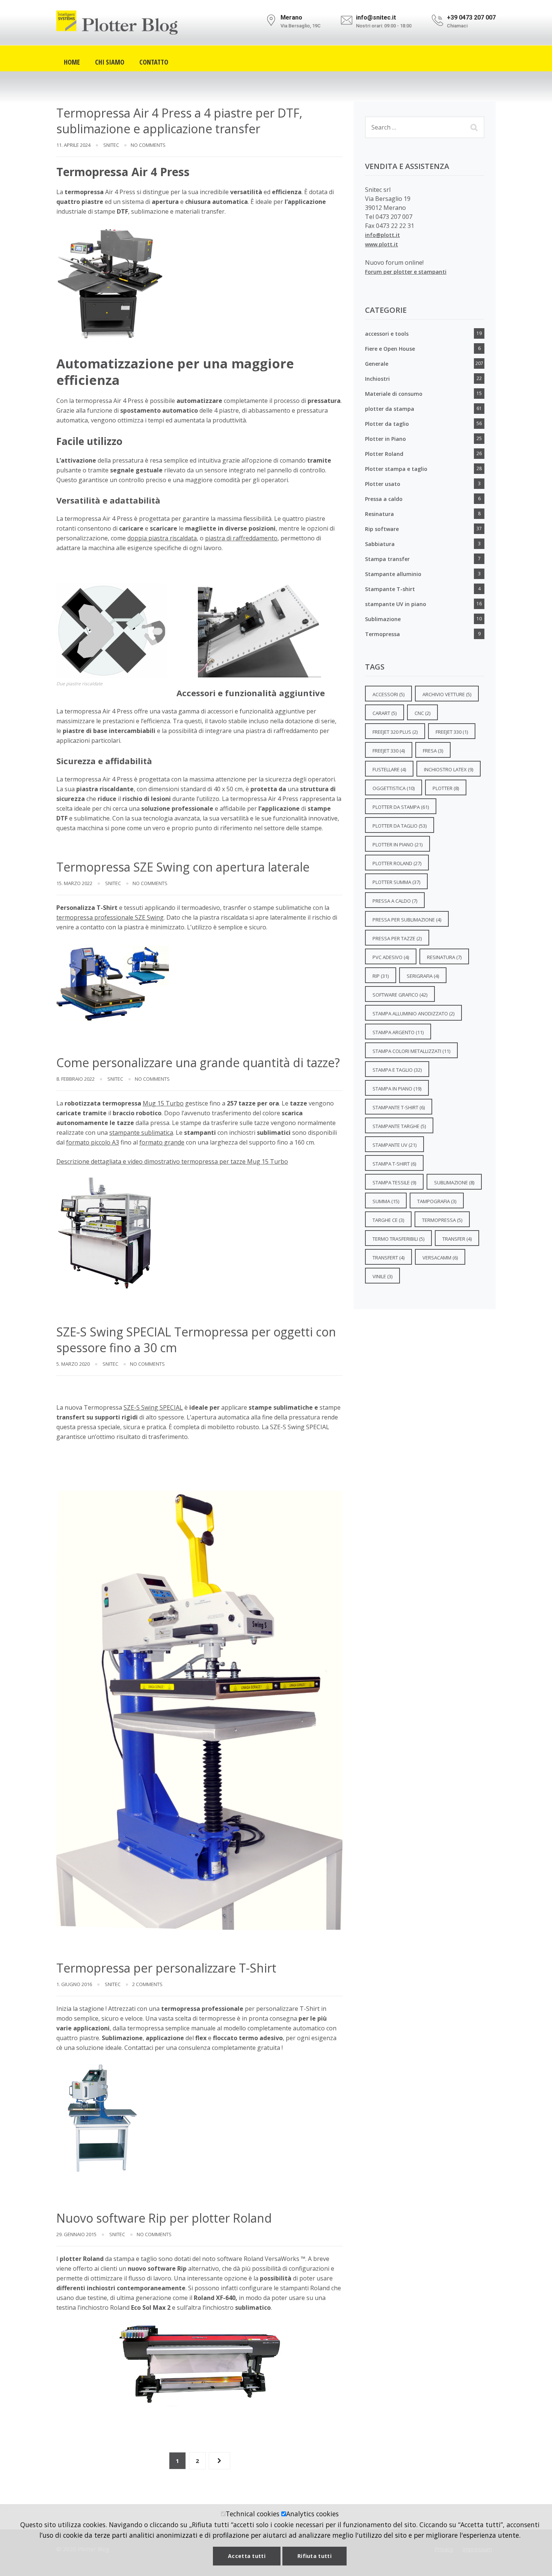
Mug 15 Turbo (163, 1103)
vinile (382, 1276)
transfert (388, 1258)
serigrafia (423, 976)
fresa (433, 751)
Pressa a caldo (384, 499)
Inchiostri (377, 379)
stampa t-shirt (394, 1164)
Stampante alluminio (393, 574)
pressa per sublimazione (407, 920)
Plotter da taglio (387, 424)
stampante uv (394, 1145)
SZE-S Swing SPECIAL (153, 1407)
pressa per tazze (397, 938)
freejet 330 (452, 732)
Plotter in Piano (385, 439)
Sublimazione (383, 619)
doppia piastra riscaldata (162, 538)
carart (385, 713)
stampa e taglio (397, 1070)
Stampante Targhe (399, 1126)
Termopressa (382, 634)
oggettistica (394, 788)
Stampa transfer (387, 559)
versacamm (440, 1258)
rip (381, 976)
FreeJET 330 (389, 751)
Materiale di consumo (394, 394)
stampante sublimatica (141, 1133)
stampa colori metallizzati (411, 1051)
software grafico (400, 995)
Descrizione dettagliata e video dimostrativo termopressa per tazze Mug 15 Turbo (172, 1161)
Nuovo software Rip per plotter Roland (164, 2218)
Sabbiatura (380, 544)
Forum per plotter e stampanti (406, 272)
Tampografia (437, 1201)
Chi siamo (110, 61)
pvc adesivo (391, 957)
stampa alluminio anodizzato (413, 1014)
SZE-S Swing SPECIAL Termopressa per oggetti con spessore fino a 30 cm (196, 1340)
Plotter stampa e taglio (396, 469)
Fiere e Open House (390, 349)
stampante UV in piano (396, 604)
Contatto (154, 61)
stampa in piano (397, 1089)
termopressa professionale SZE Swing (110, 917)
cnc (422, 713)
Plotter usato (383, 484)
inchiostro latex (449, 769)
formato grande (162, 1142)
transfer (457, 1239)
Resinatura (379, 514)
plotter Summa (396, 882)
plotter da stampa (390, 409)
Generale (377, 364)
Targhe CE (388, 1220)
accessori (388, 694)
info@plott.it (382, 235)
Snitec (111, 145)
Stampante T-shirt (390, 589)
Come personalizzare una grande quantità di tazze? (198, 1063)
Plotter (446, 788)
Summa (386, 1201)
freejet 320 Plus (395, 732)
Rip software (382, 529)
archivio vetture (447, 694)
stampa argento (398, 1032)
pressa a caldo (395, 901)
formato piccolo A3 (93, 1142)
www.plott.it (382, 244)
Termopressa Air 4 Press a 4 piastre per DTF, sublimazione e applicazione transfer (179, 121)
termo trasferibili (398, 1239)
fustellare (389, 769)
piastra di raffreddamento (241, 538)
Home (72, 61)
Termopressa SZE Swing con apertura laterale (183, 867)
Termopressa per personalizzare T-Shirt (166, 1968)
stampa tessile (394, 1182)
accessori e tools (387, 334)
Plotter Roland (384, 454)
